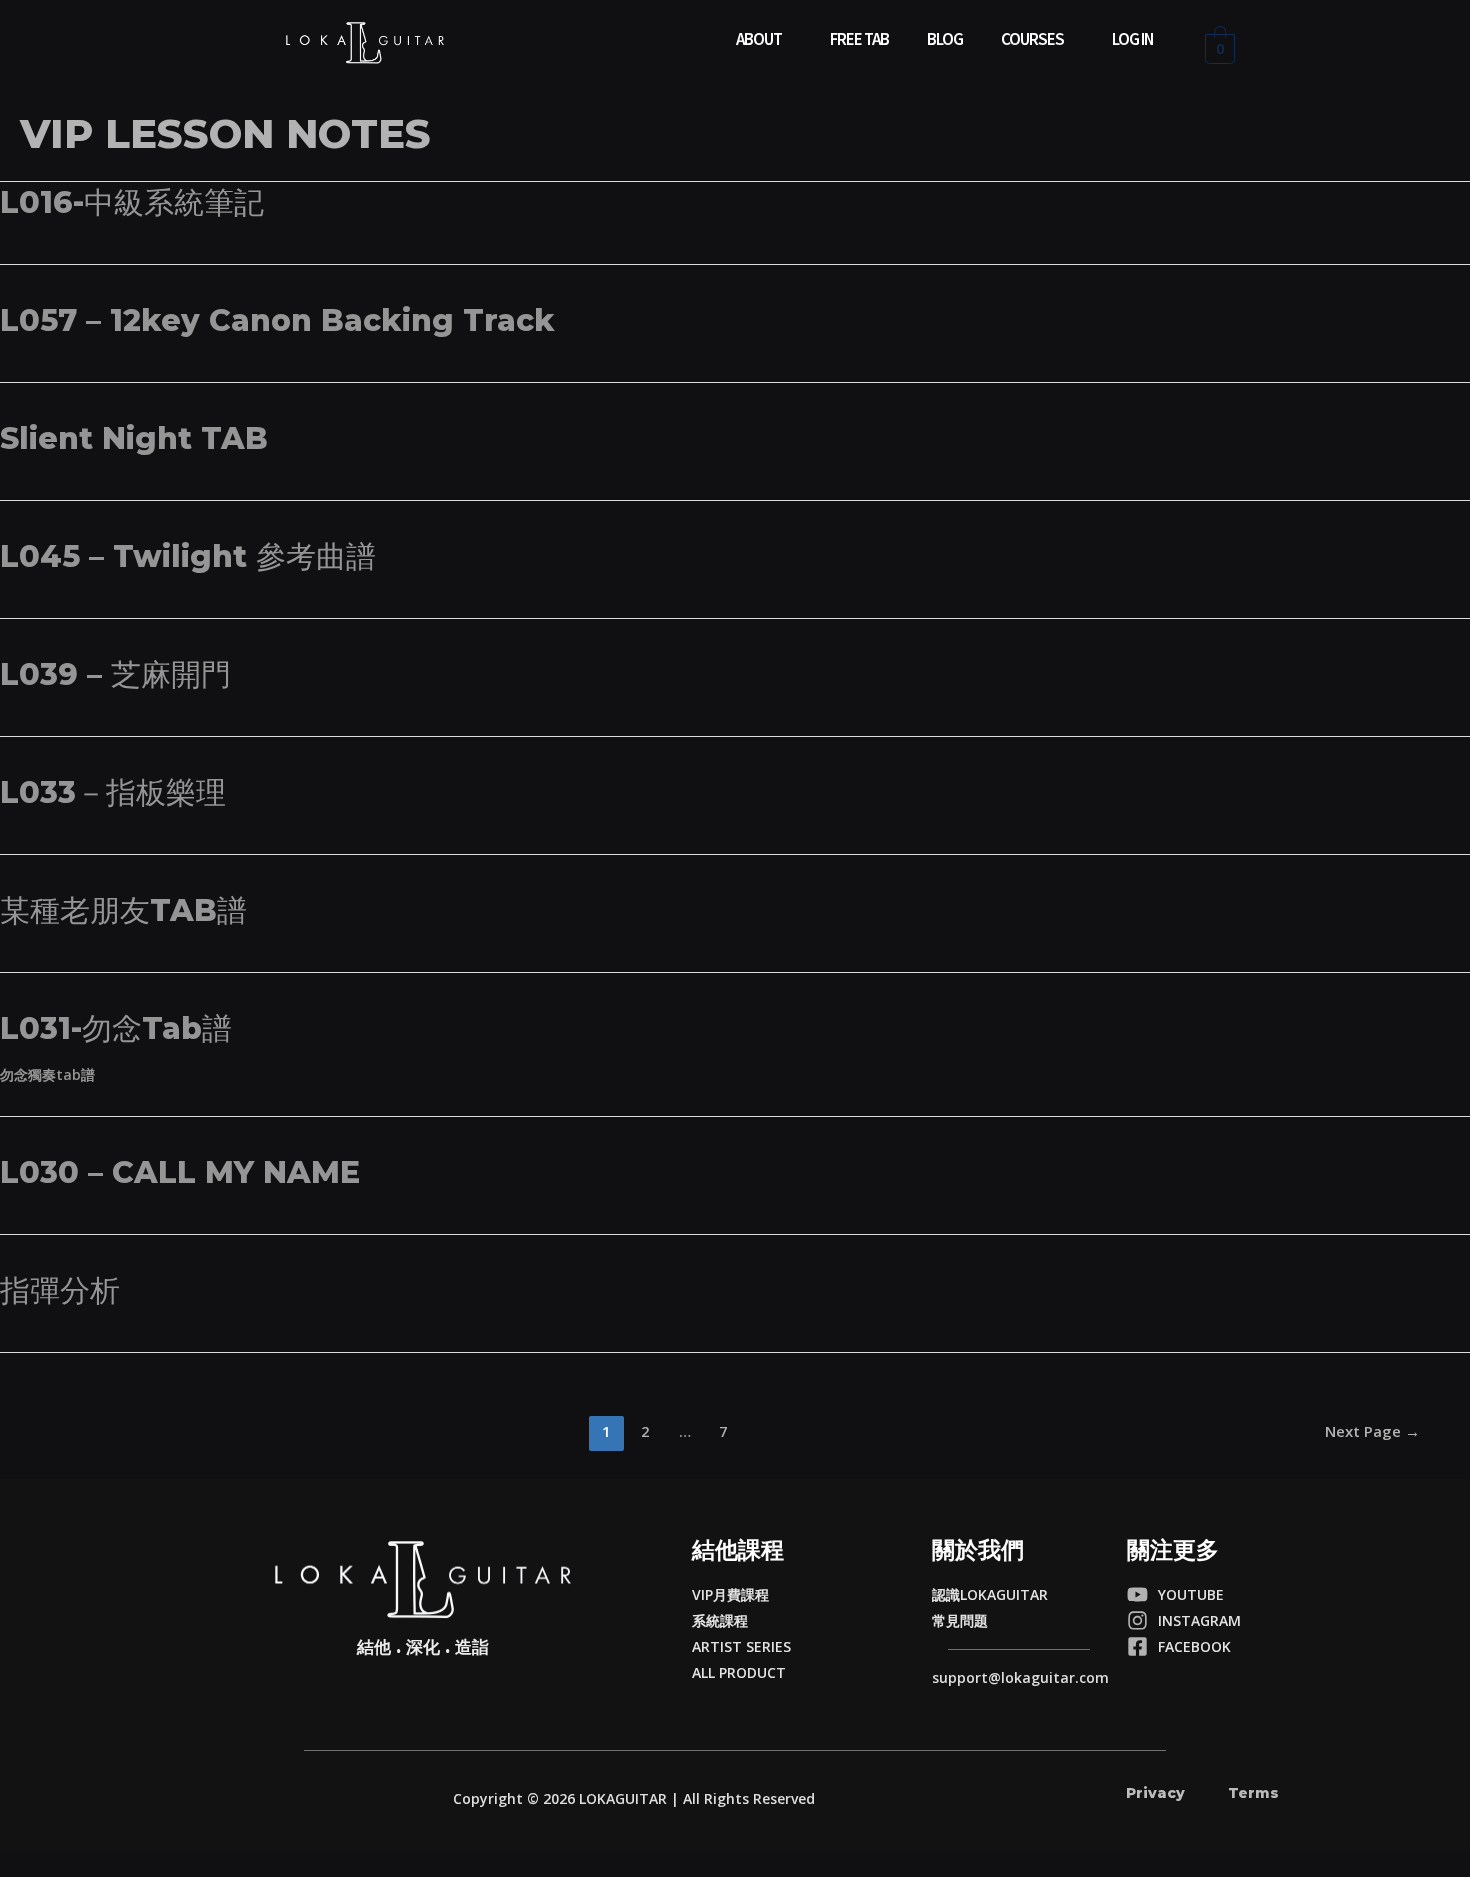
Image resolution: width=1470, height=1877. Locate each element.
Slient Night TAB (134, 438)
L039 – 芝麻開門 (115, 674)
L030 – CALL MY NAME (180, 1172)
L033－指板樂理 (113, 792)
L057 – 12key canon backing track (277, 320)
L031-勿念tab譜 (116, 1028)
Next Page (1372, 1431)
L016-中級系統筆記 (132, 202)
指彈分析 (60, 1290)
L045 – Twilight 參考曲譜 (188, 556)
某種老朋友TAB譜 (123, 910)
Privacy (1155, 1793)
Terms (1253, 1793)
